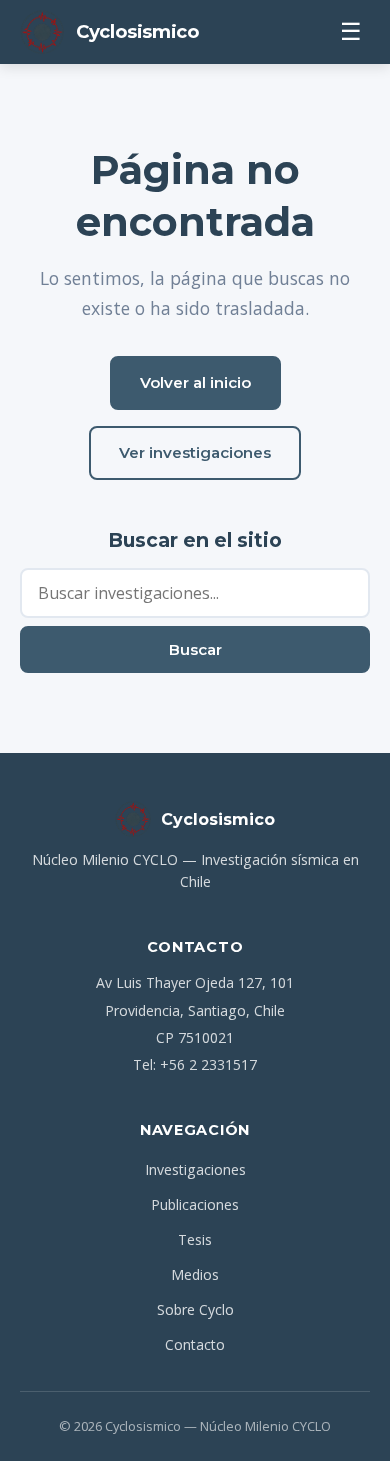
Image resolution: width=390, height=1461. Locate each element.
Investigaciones (195, 1169)
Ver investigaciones (195, 452)
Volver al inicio (195, 382)
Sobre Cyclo (195, 1309)
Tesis (195, 1239)
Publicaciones (195, 1204)
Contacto (195, 1344)
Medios (195, 1274)
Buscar (195, 649)
